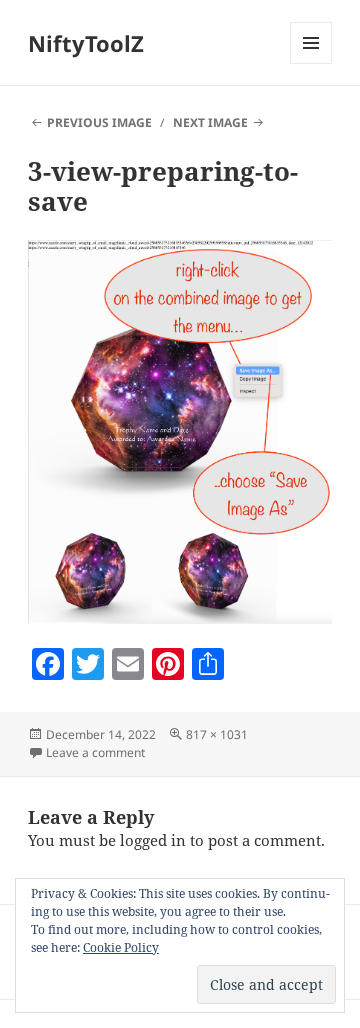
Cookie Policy (121, 947)
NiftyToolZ (86, 43)
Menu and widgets (311, 63)
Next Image (210, 122)
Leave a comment (95, 752)
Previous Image (99, 122)
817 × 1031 (217, 734)
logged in (153, 840)
